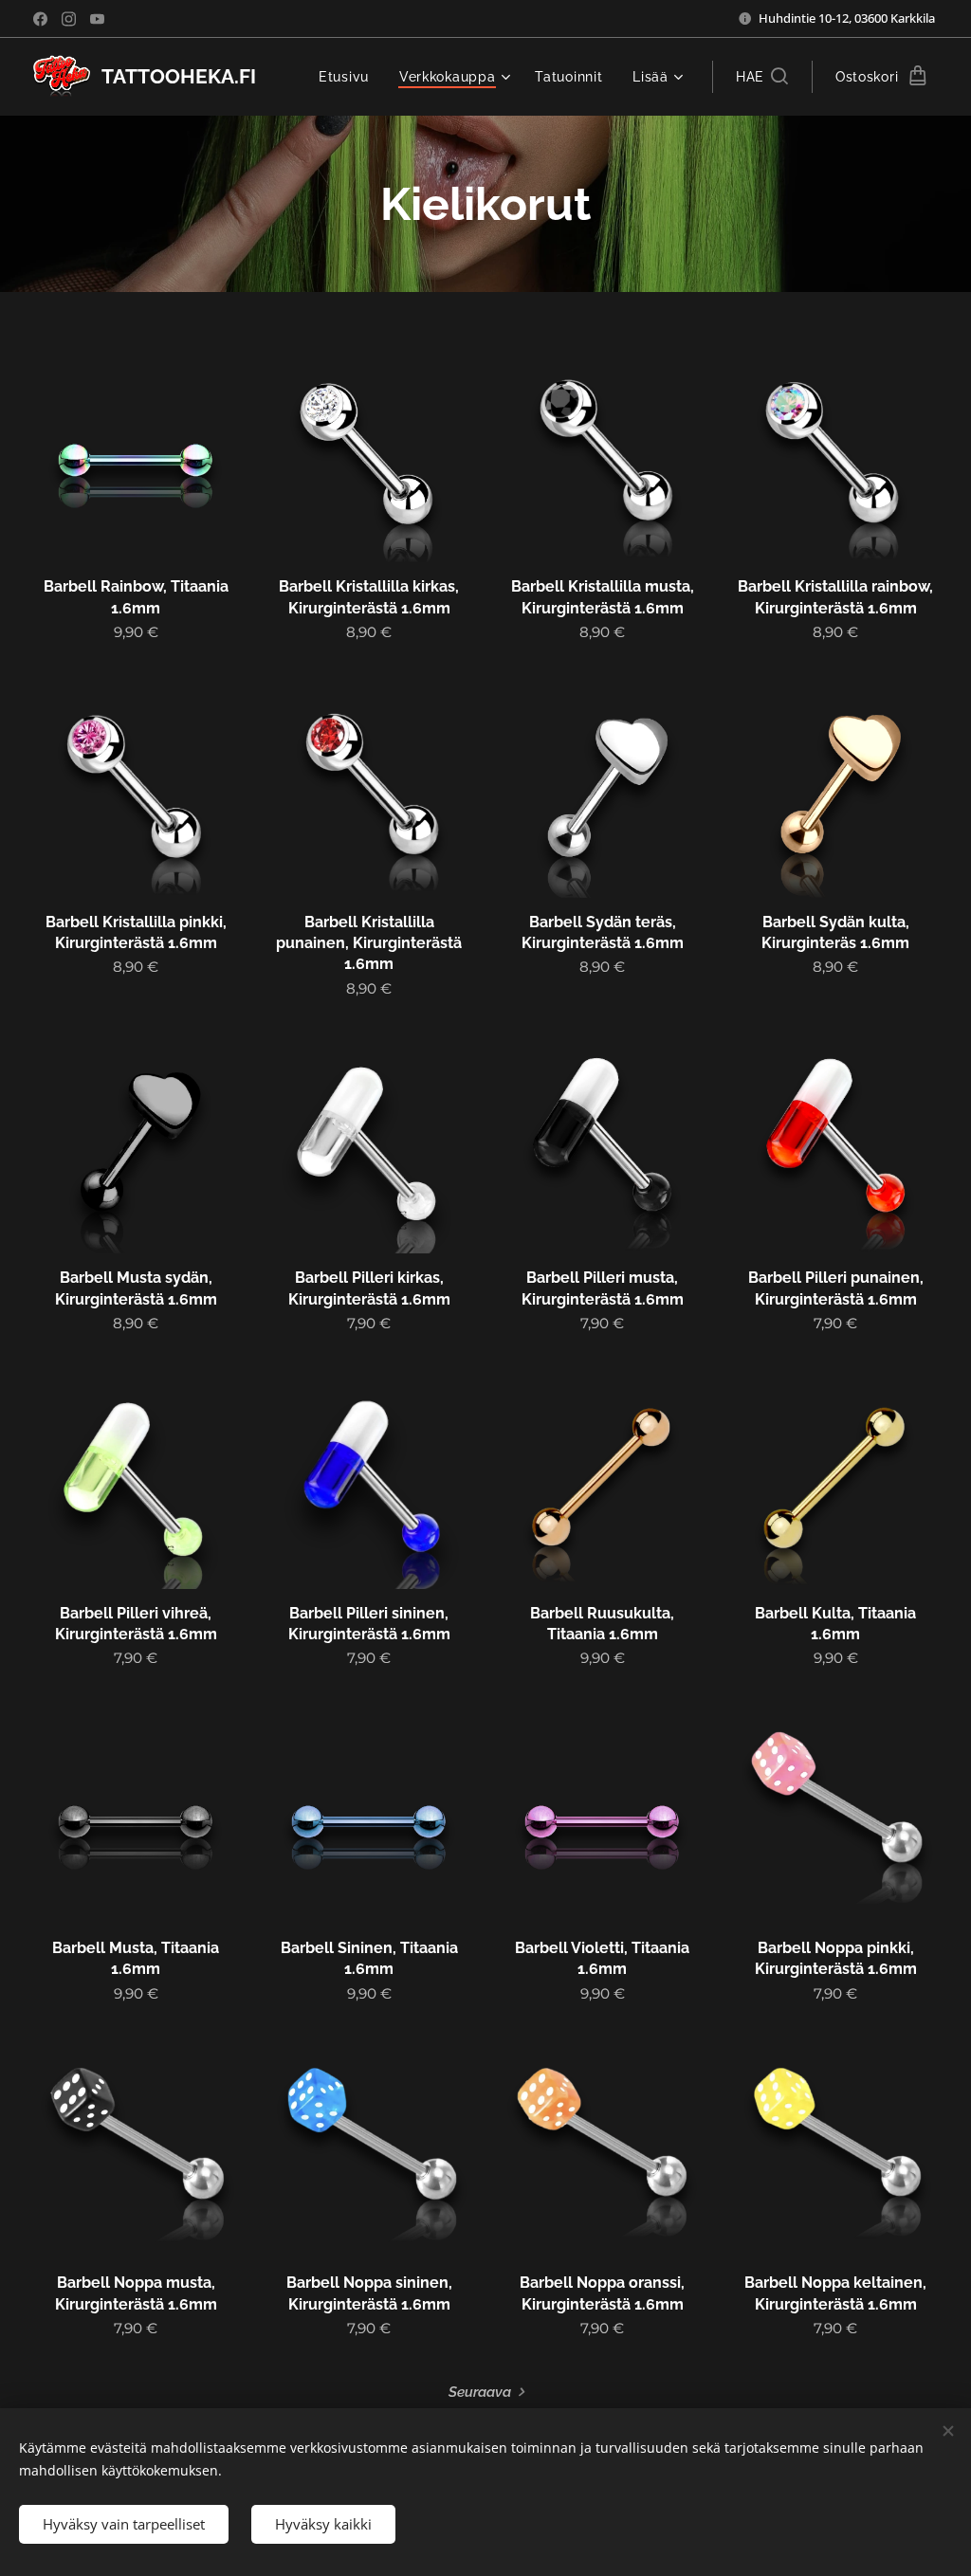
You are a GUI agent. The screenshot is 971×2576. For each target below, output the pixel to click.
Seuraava (480, 2392)
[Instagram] (69, 19)
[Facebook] (40, 19)
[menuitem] (349, 77)
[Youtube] (97, 19)
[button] (762, 77)
